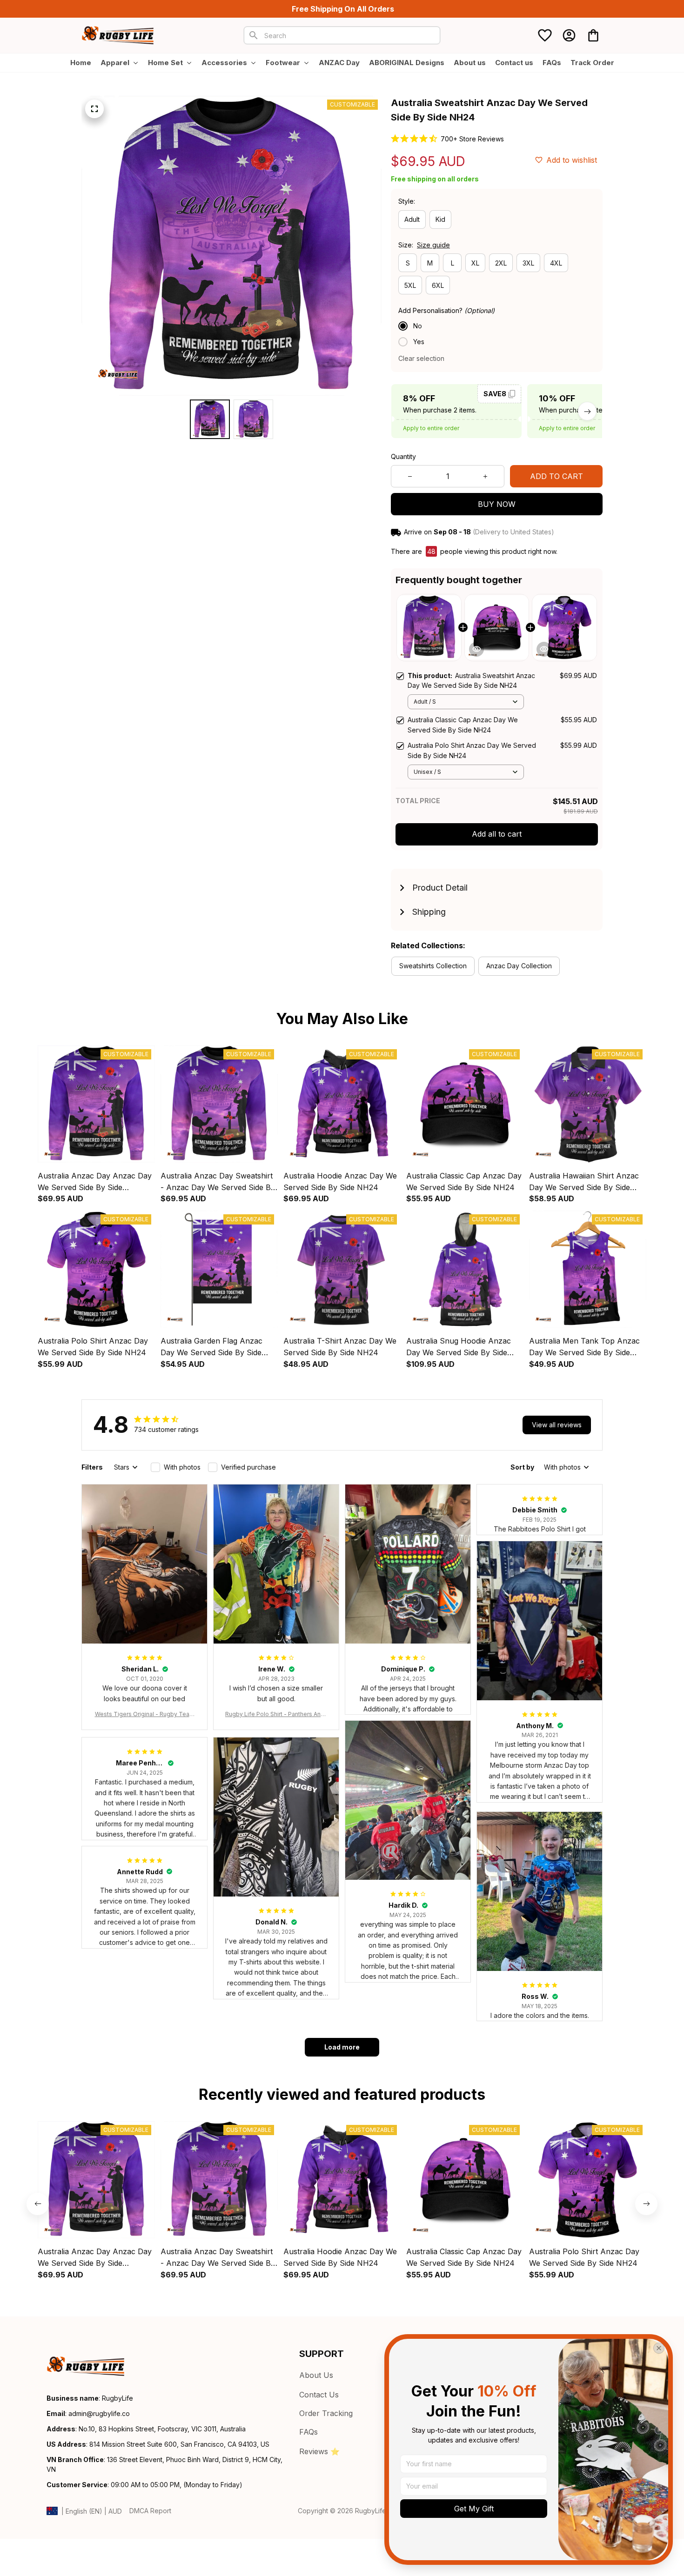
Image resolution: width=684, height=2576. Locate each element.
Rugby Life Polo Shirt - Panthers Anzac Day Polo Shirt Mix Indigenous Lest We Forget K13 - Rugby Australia (276, 1714)
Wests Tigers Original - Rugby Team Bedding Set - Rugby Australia (145, 1714)
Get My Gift (474, 2509)
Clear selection (421, 358)
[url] (99, 2414)
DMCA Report (150, 2511)
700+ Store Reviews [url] (472, 139)
